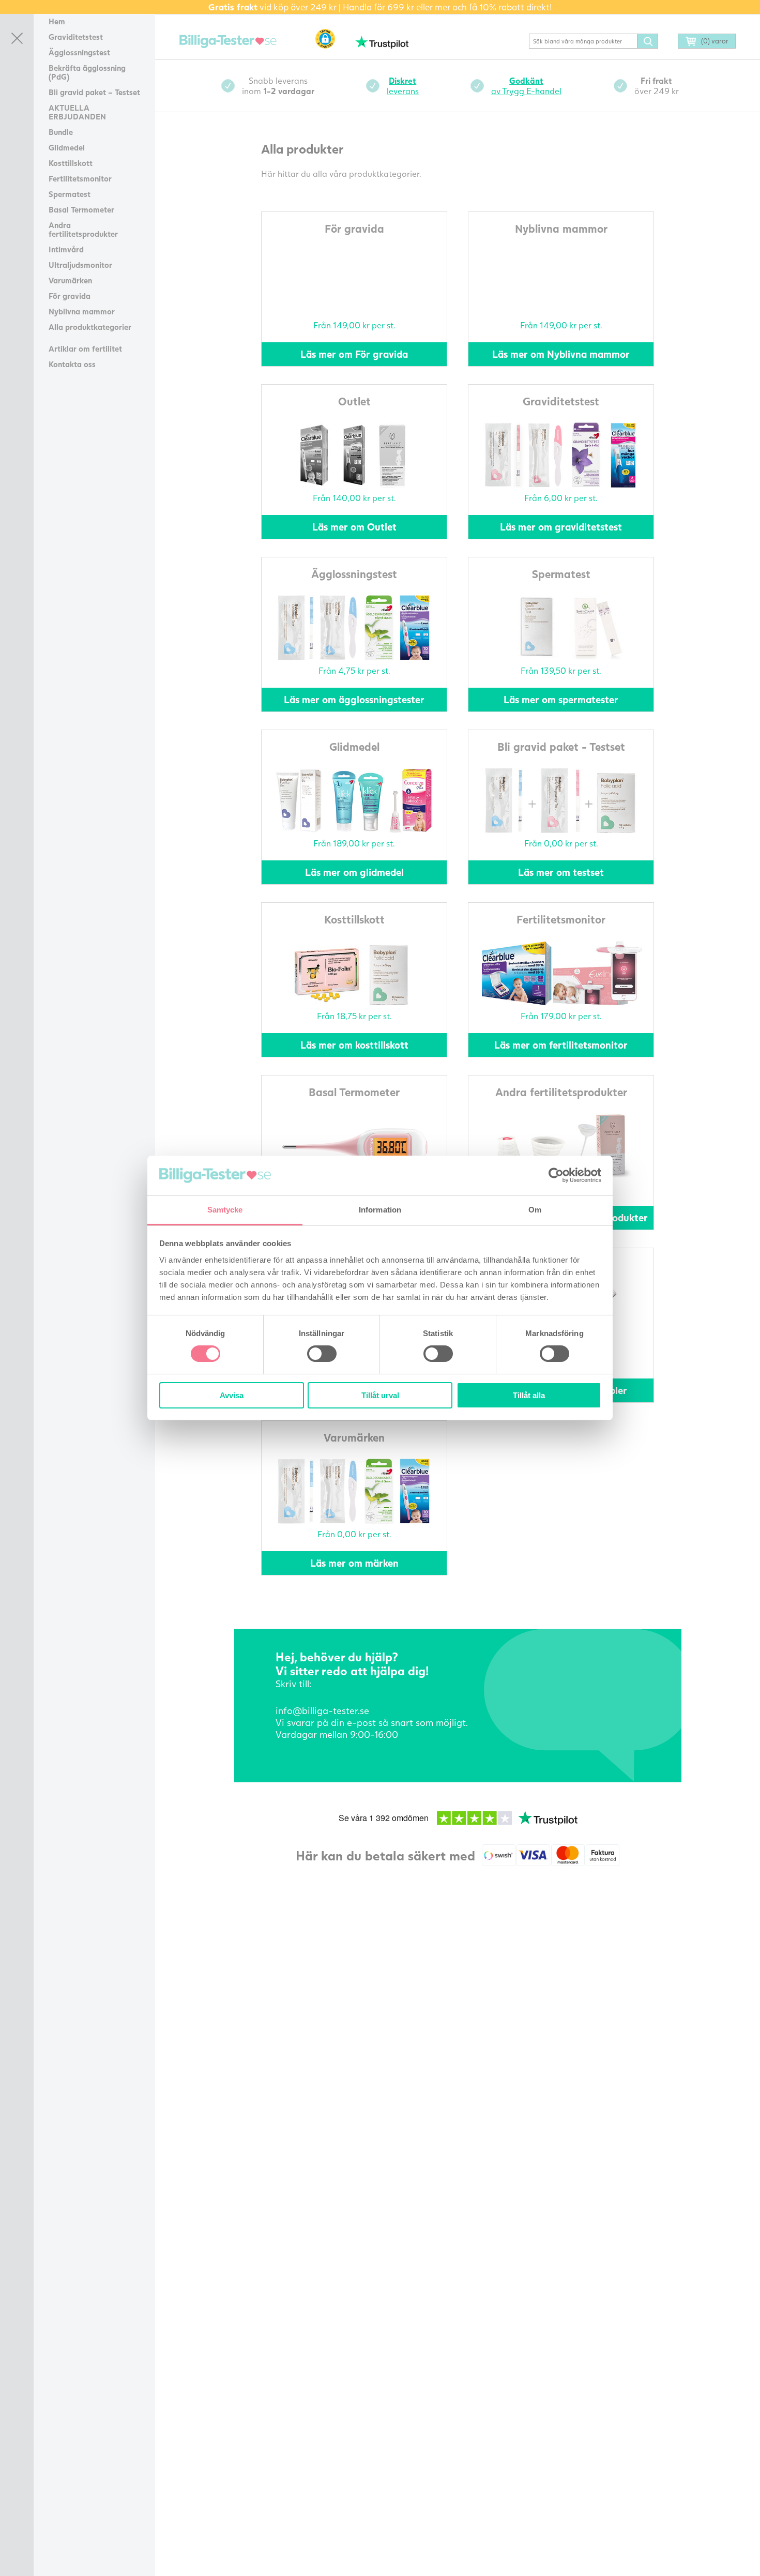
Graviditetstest (76, 37)
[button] (325, 39)
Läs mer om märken (354, 1563)
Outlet (354, 401)
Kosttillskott (71, 163)
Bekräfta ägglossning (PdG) (87, 72)
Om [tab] (535, 1210)
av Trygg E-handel (526, 86)
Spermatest (70, 194)
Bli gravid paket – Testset (94, 92)
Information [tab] (380, 1210)
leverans (403, 86)
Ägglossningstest (79, 52)
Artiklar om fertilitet (85, 348)
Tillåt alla (529, 1395)
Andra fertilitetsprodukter (83, 229)
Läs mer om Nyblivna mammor (561, 354)
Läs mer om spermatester (561, 699)
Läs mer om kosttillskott (354, 1045)
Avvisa (232, 1395)
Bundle (61, 132)
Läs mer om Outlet (354, 527)
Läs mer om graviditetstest (561, 527)
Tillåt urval (380, 1395)
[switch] (322, 1354)
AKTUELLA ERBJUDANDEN (77, 112)
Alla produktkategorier (90, 327)
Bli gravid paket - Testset (561, 746)
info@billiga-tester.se (322, 1710)
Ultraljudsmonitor (80, 265)
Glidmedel (67, 147)
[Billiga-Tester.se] (228, 42)
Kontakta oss (72, 364)
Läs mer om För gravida (354, 354)
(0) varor (715, 41)
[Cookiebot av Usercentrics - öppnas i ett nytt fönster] (556, 1175)
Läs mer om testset (561, 872)
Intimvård (66, 249)
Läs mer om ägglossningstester (354, 699)
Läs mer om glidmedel (354, 872)
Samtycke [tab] (225, 1210)
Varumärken (70, 280)
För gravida (70, 296)
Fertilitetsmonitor (80, 178)
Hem (57, 21)
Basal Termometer (81, 209)
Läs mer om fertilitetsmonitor (561, 1045)
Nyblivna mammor (82, 311)
